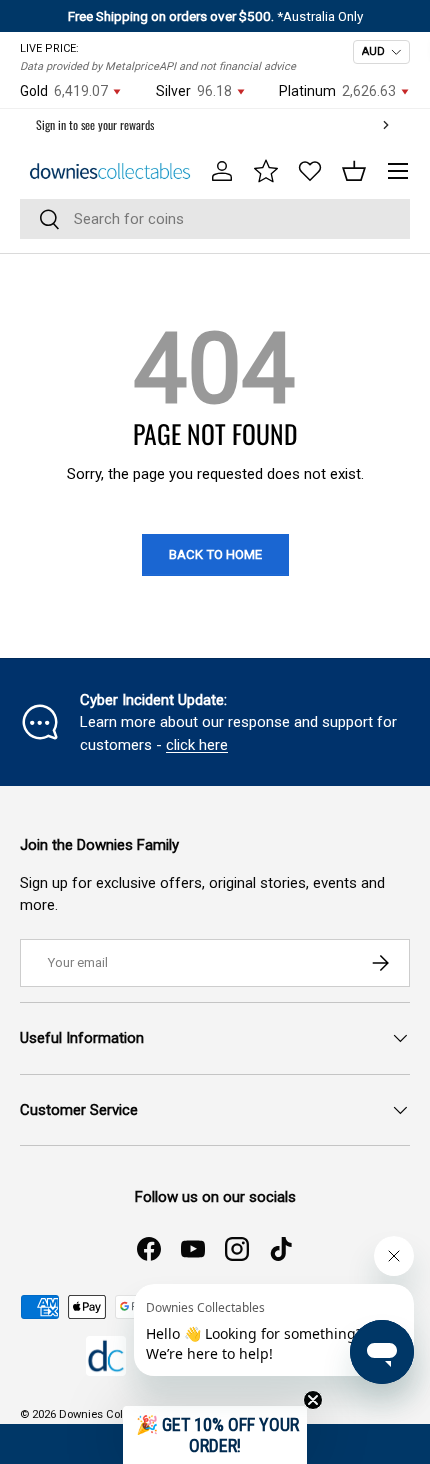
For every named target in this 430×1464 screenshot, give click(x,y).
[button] (354, 171)
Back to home (215, 554)
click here (197, 745)
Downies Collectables (113, 1414)
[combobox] (215, 219)
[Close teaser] (313, 1400)
